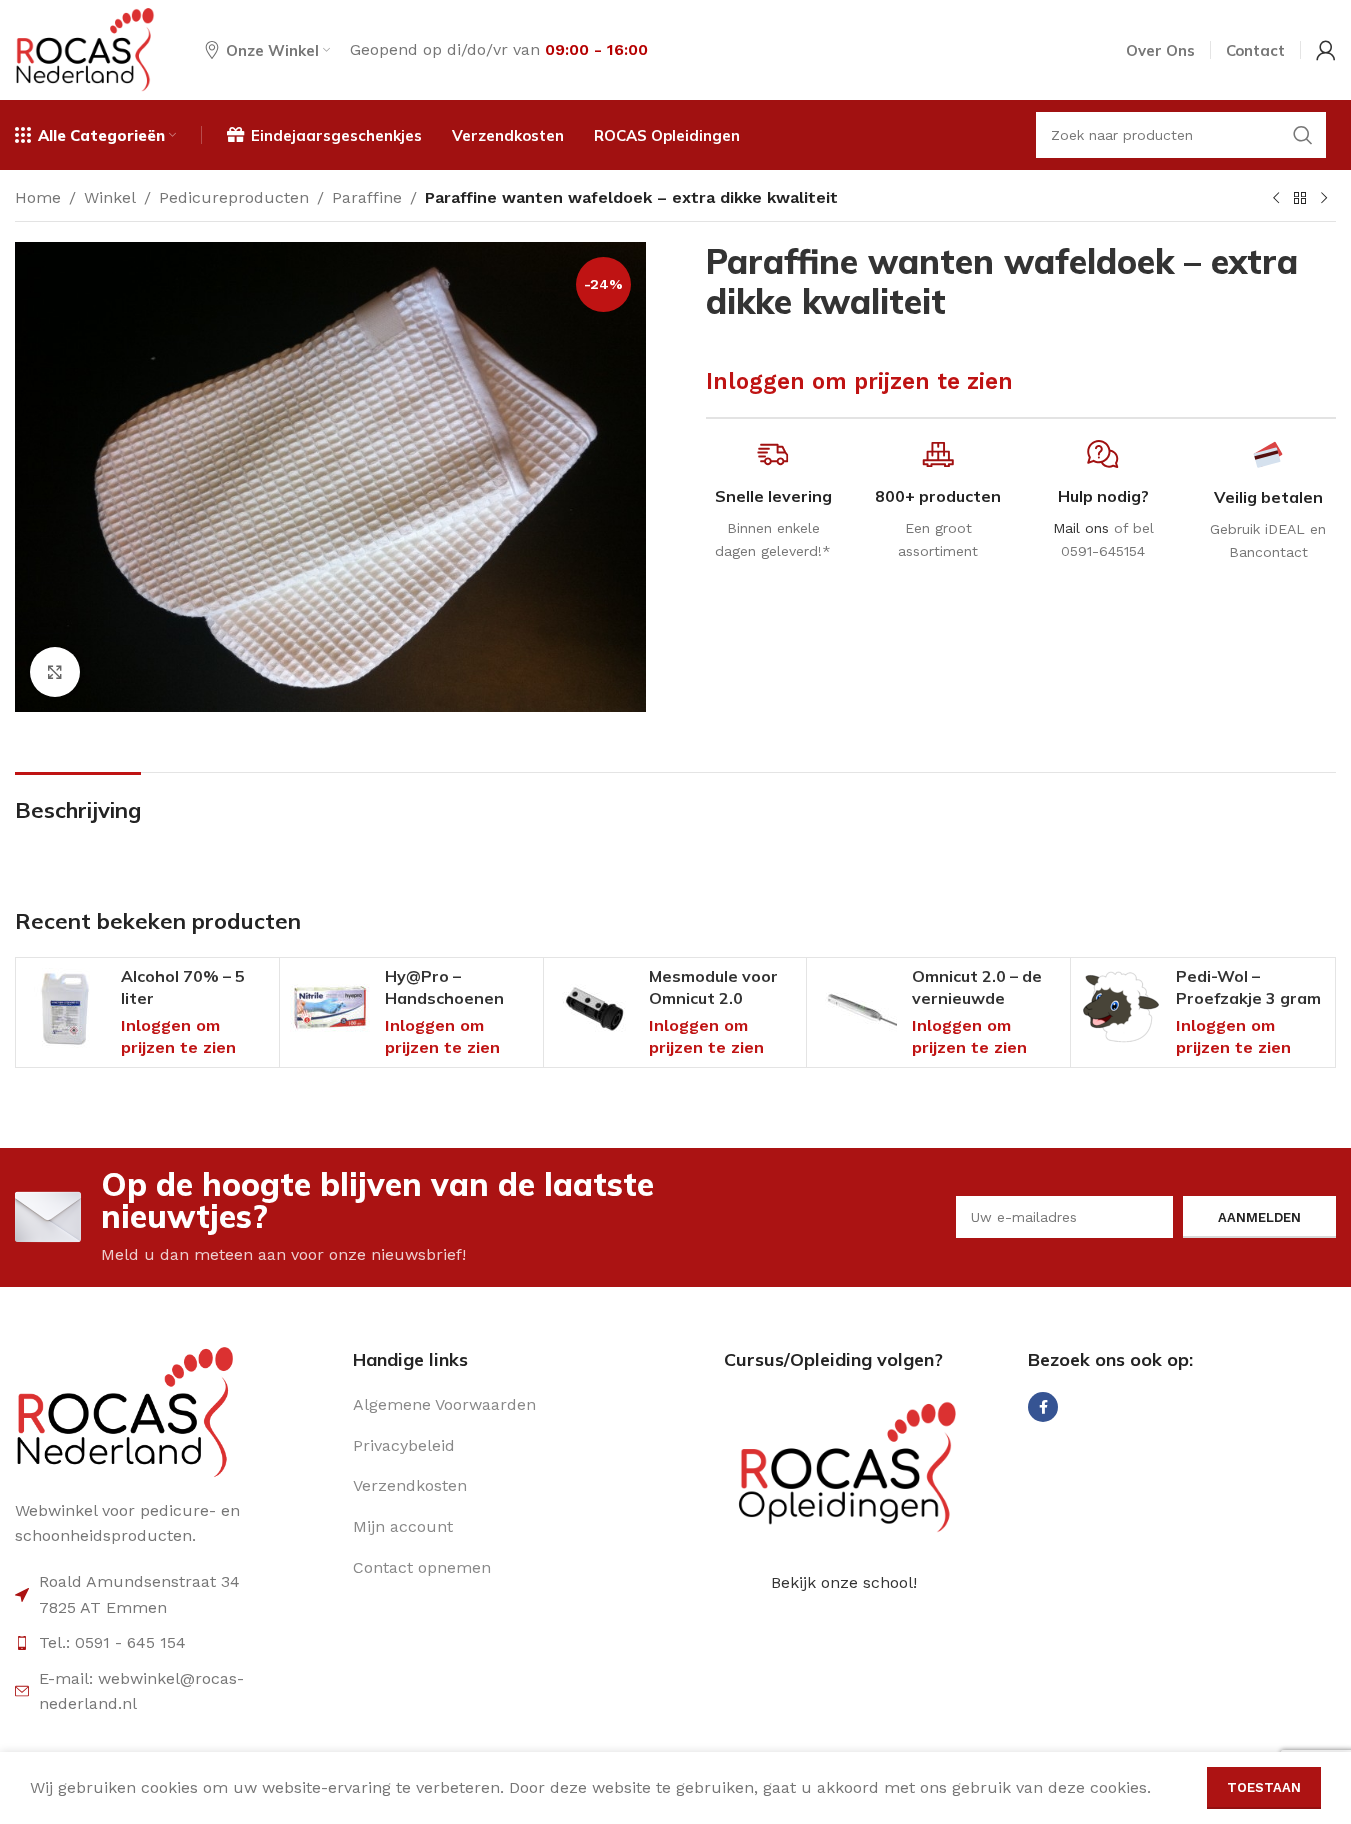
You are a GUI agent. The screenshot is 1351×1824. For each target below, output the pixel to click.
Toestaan (1264, 1787)
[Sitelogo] (85, 48)
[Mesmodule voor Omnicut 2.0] (594, 1008)
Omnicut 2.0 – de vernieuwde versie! (977, 998)
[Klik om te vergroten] (55, 672)
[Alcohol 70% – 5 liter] (66, 1008)
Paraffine (367, 197)
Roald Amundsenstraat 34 (139, 1581)
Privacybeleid (404, 1445)
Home (38, 197)
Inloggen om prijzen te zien (859, 381)
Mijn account (403, 1526)
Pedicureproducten (234, 197)
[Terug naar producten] (1300, 199)
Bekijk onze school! (844, 1582)
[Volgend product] (1324, 199)
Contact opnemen (422, 1567)
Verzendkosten (410, 1485)
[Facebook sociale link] (1043, 1407)
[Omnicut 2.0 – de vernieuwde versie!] (857, 1008)
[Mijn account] (1326, 50)
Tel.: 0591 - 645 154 (112, 1642)
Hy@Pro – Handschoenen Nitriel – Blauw (444, 998)
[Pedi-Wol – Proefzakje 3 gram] (1121, 1008)
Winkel (110, 197)
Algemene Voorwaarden (444, 1404)
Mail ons (1081, 528)
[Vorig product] (1276, 199)
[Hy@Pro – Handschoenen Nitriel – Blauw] (330, 1008)
